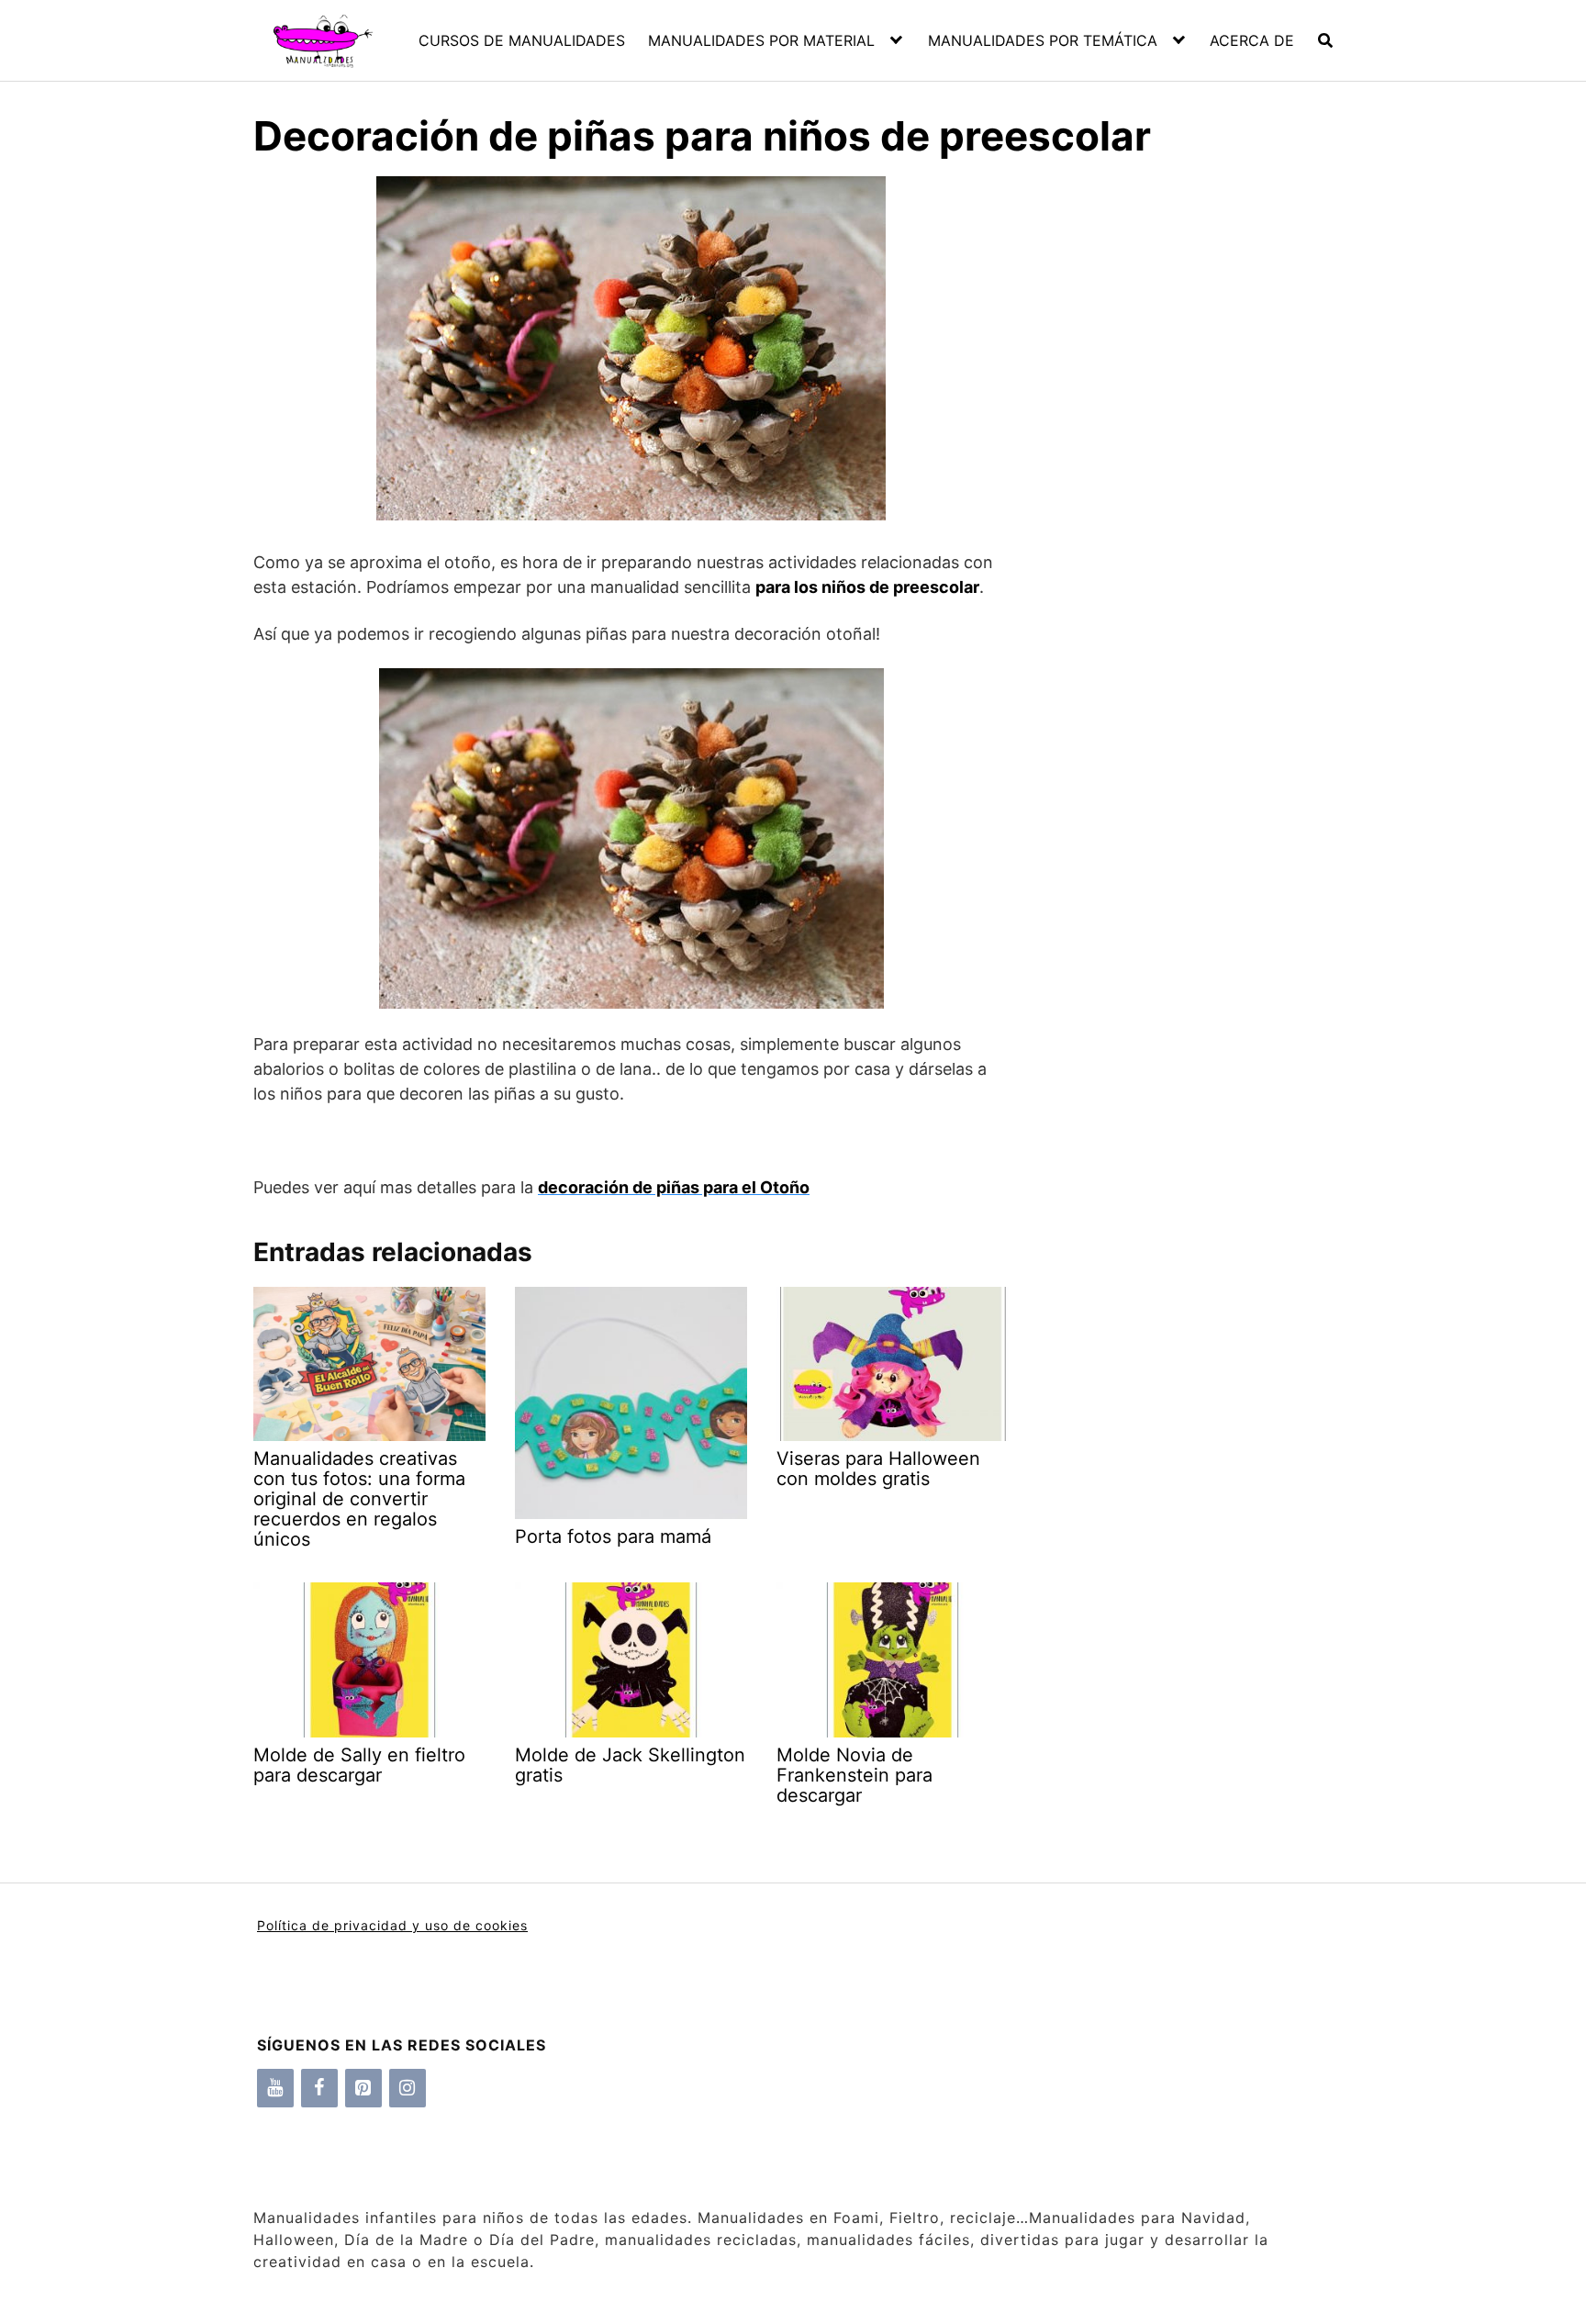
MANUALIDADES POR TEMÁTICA (1043, 40)
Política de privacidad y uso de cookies (392, 1925)
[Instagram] (408, 2088)
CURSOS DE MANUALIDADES (522, 40)
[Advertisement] (1171, 496)
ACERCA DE (1252, 40)
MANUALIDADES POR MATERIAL (761, 40)
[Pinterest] (363, 2088)
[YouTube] (275, 2088)
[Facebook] (319, 2088)
